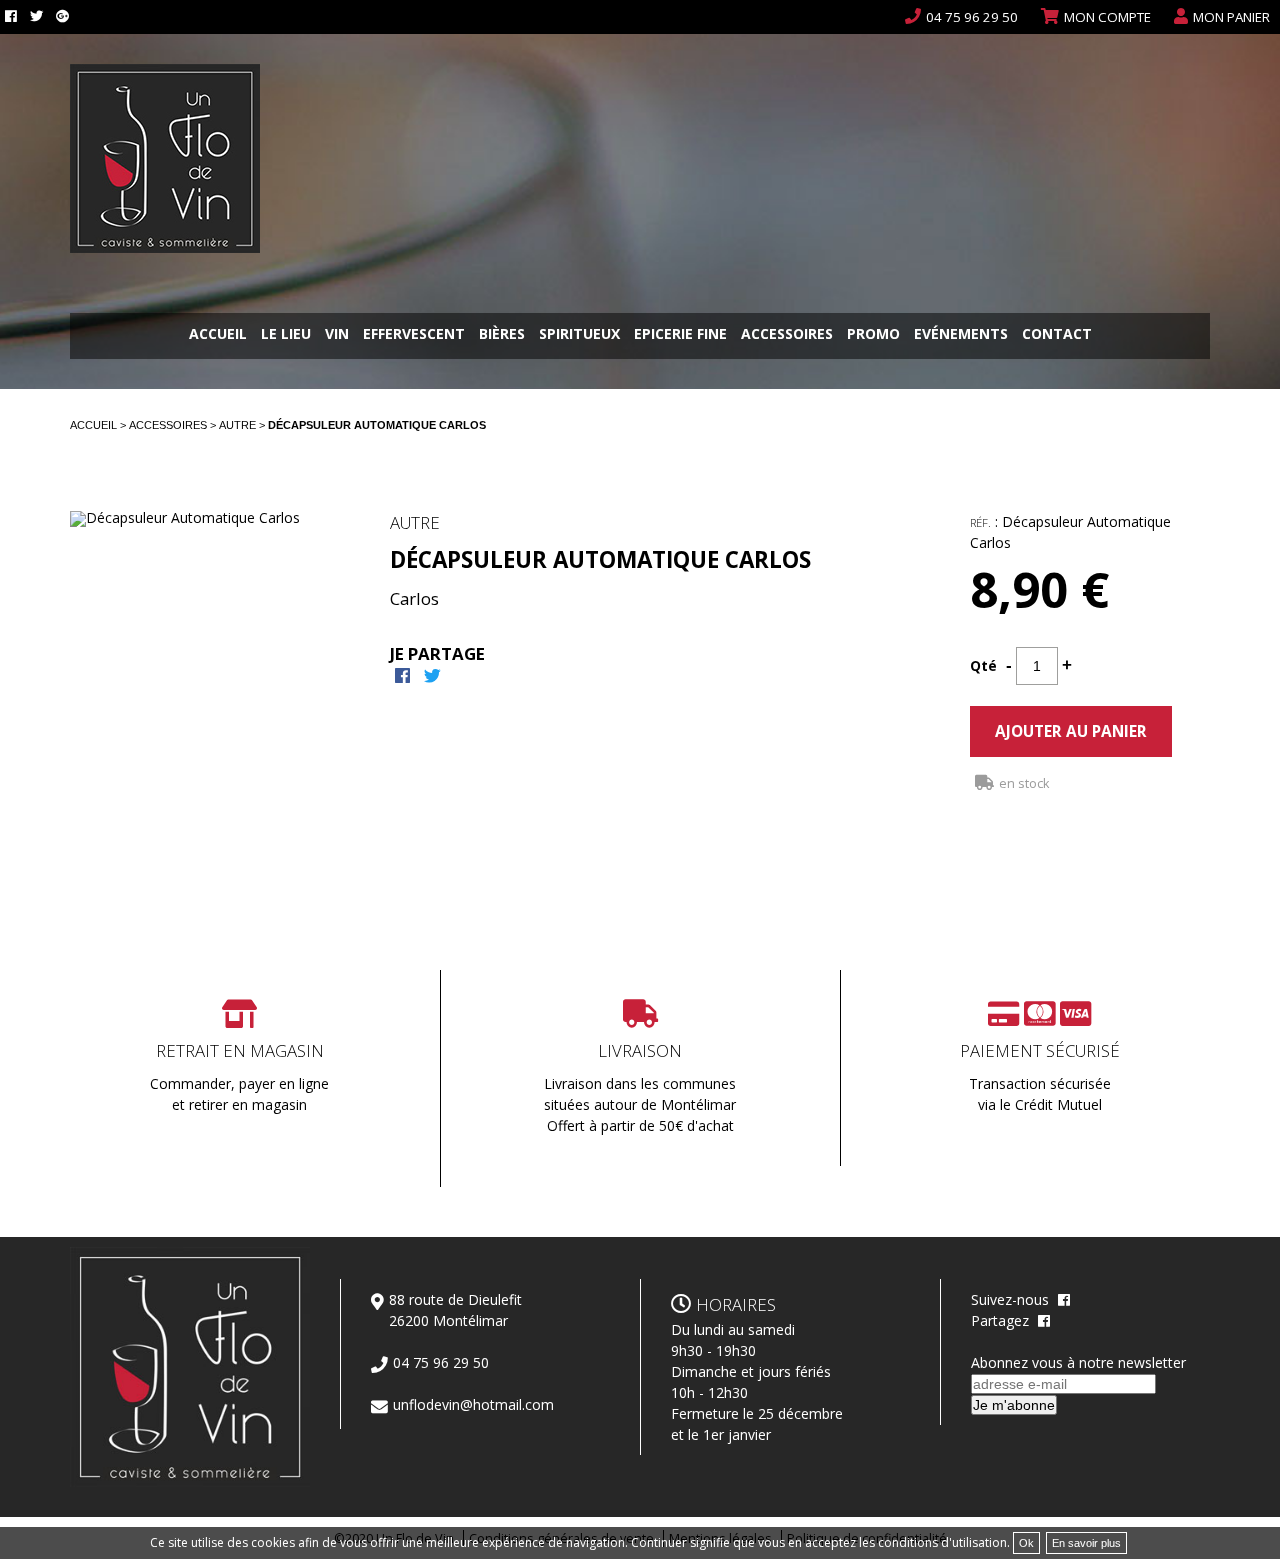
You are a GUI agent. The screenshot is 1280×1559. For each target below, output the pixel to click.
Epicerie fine (680, 335)
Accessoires (787, 335)
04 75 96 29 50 (972, 17)
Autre (239, 425)
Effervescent (414, 335)
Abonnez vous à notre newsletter (1078, 1362)
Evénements (961, 335)
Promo (873, 335)
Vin (337, 335)
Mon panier (1231, 17)
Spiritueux (579, 335)
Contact (1057, 335)
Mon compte (1107, 17)
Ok (1026, 1543)
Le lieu (286, 335)
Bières (502, 335)
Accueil (218, 335)
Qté (983, 665)
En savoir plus (1086, 1543)
